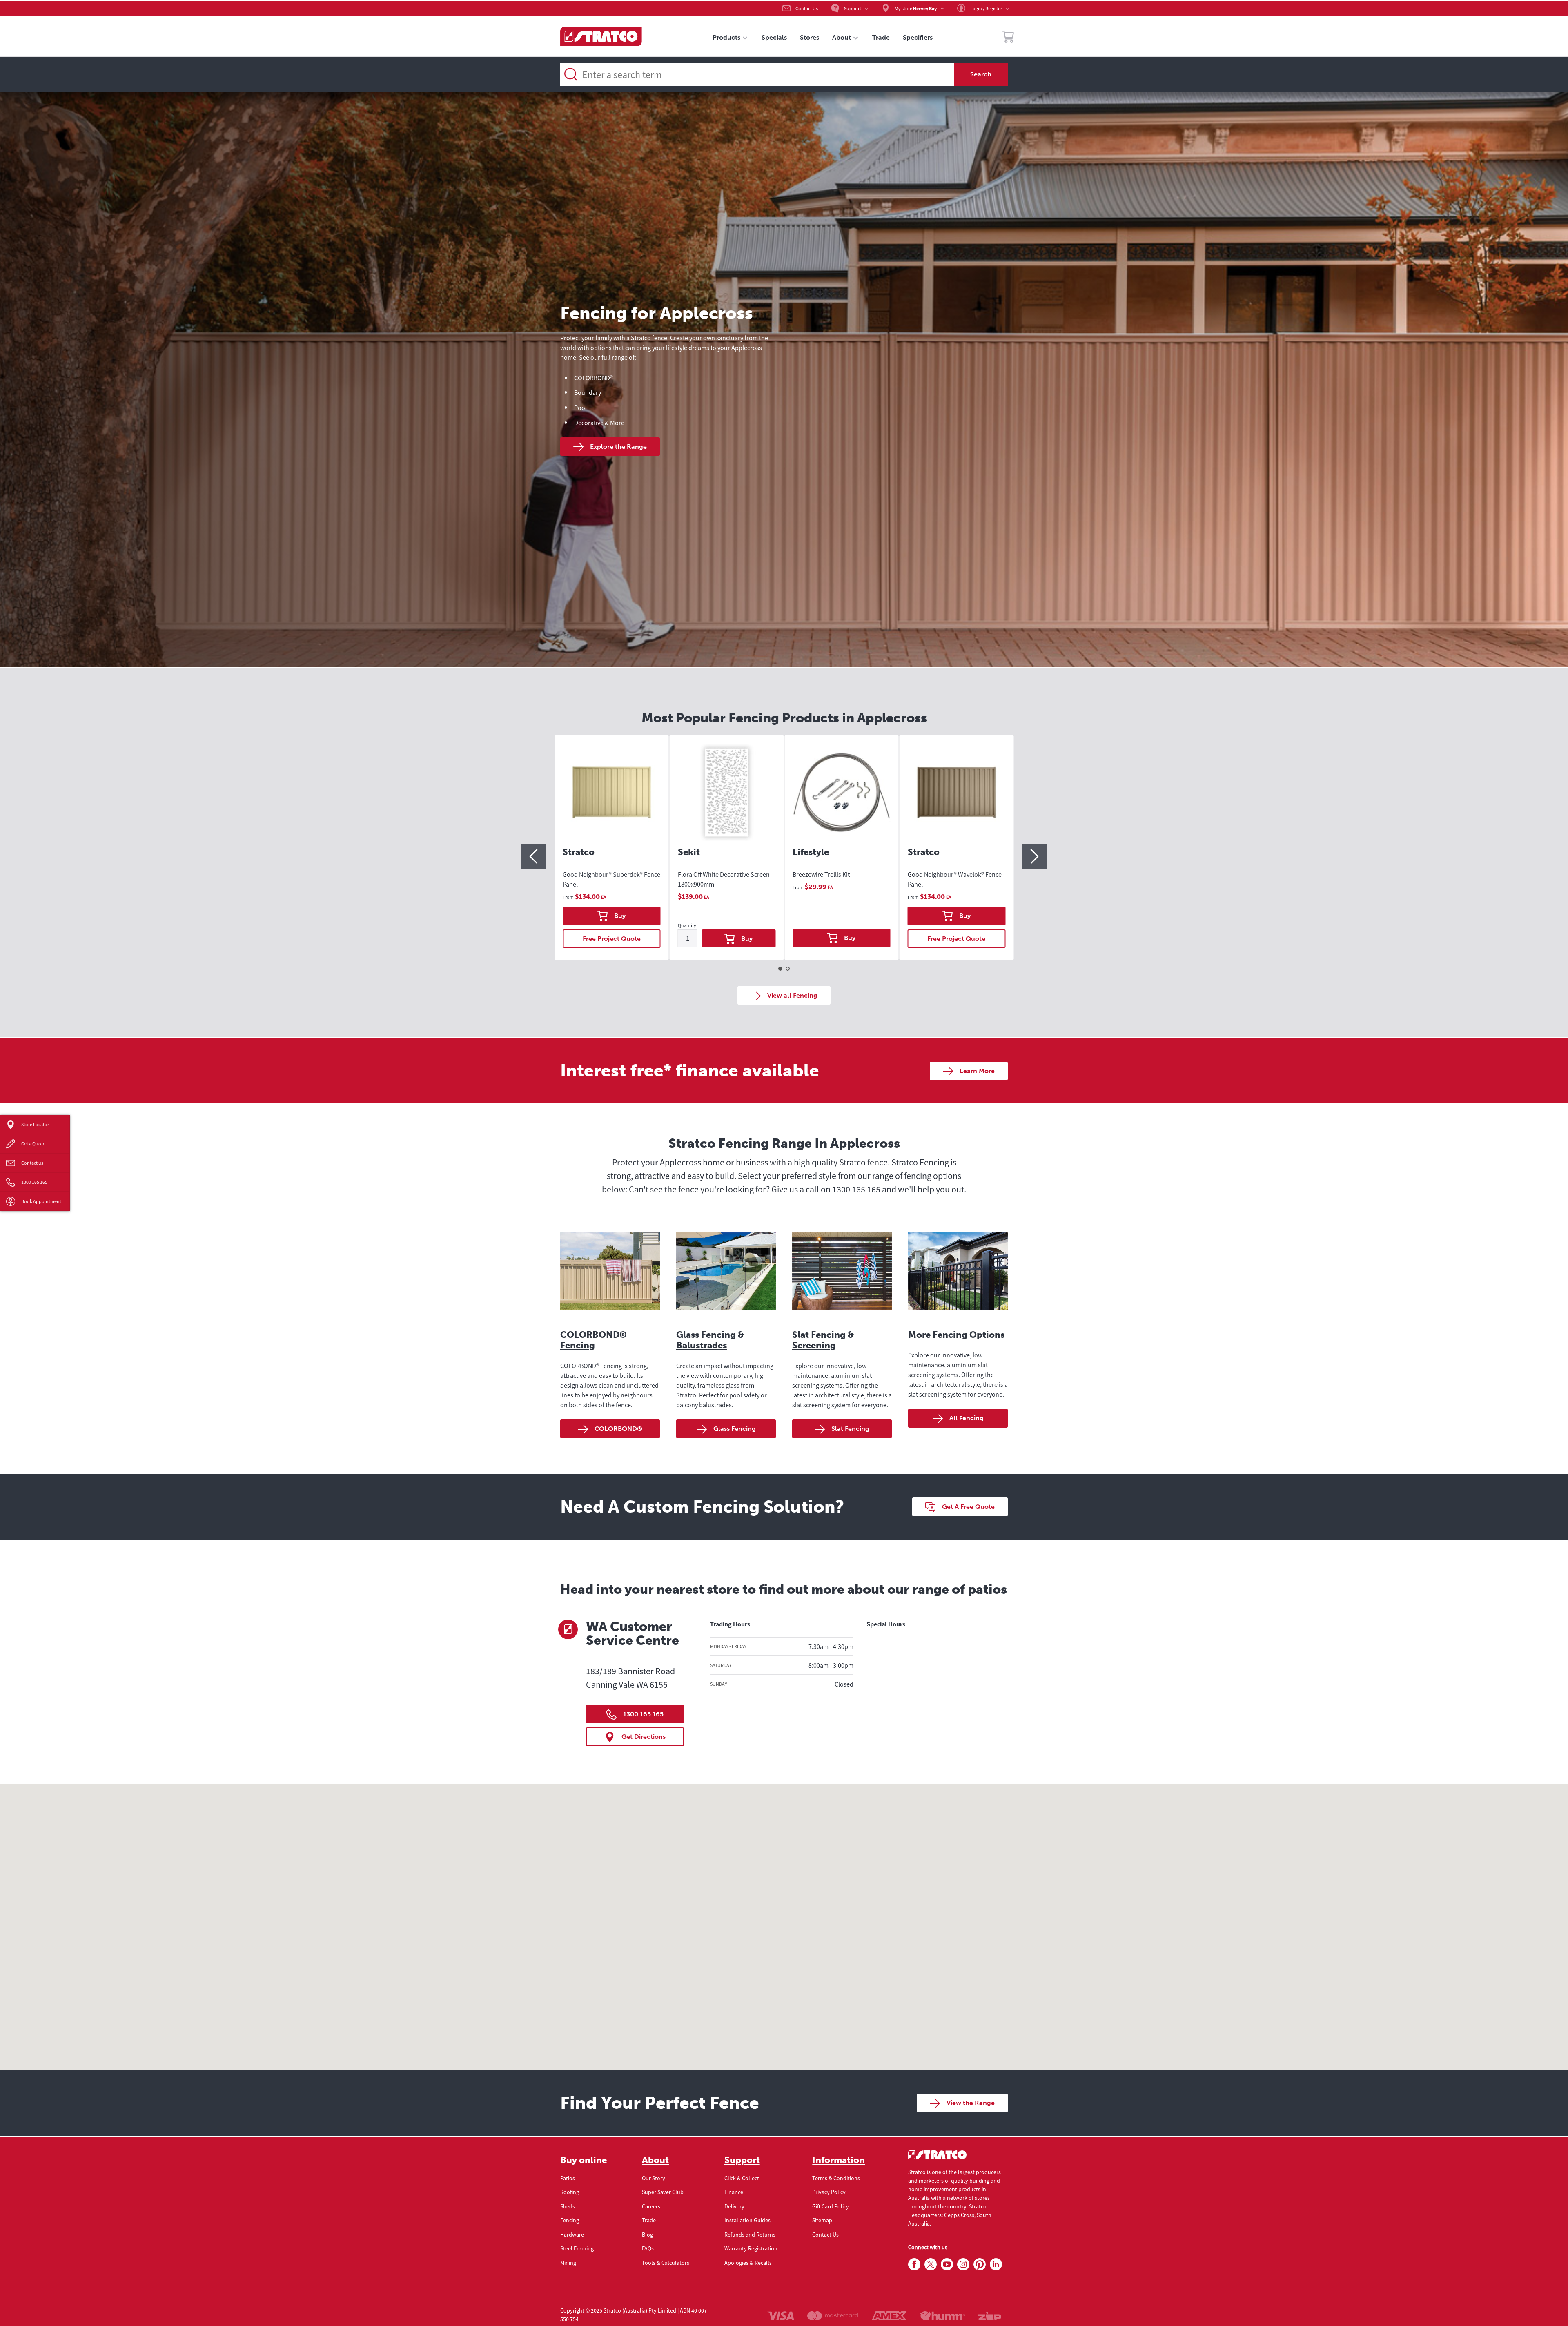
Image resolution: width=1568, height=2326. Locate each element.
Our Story (654, 2178)
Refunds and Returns (750, 2235)
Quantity (687, 926)
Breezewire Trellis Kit (821, 874)
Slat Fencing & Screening (823, 1340)
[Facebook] (914, 2265)
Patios (568, 2178)
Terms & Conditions (836, 2178)
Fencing (570, 2220)
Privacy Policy (829, 2192)
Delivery (734, 2206)
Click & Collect (742, 2178)
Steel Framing (577, 2248)
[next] (1034, 856)
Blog (647, 2235)
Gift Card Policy (831, 2206)
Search (981, 74)
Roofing (570, 2192)
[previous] (534, 856)
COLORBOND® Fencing (594, 1340)
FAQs (648, 2248)
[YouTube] (947, 2265)
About (655, 2160)
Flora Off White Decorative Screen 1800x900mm (724, 879)
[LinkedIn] (996, 2265)
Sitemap (822, 2220)
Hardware (572, 2235)
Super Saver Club (663, 2192)
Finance (734, 2192)
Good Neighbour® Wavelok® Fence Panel (955, 879)
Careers (651, 2206)
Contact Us (825, 2235)
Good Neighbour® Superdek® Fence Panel (611, 879)
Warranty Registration (751, 2248)
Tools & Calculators (666, 2263)
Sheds (568, 2206)
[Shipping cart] (1008, 38)
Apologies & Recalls (748, 2263)
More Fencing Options (956, 1335)
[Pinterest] (980, 2265)
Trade (649, 2220)
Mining (568, 2263)
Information (839, 2160)
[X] (931, 2265)
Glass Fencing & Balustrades (710, 1340)
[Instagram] (963, 2265)
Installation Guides (747, 2220)
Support (742, 2160)
